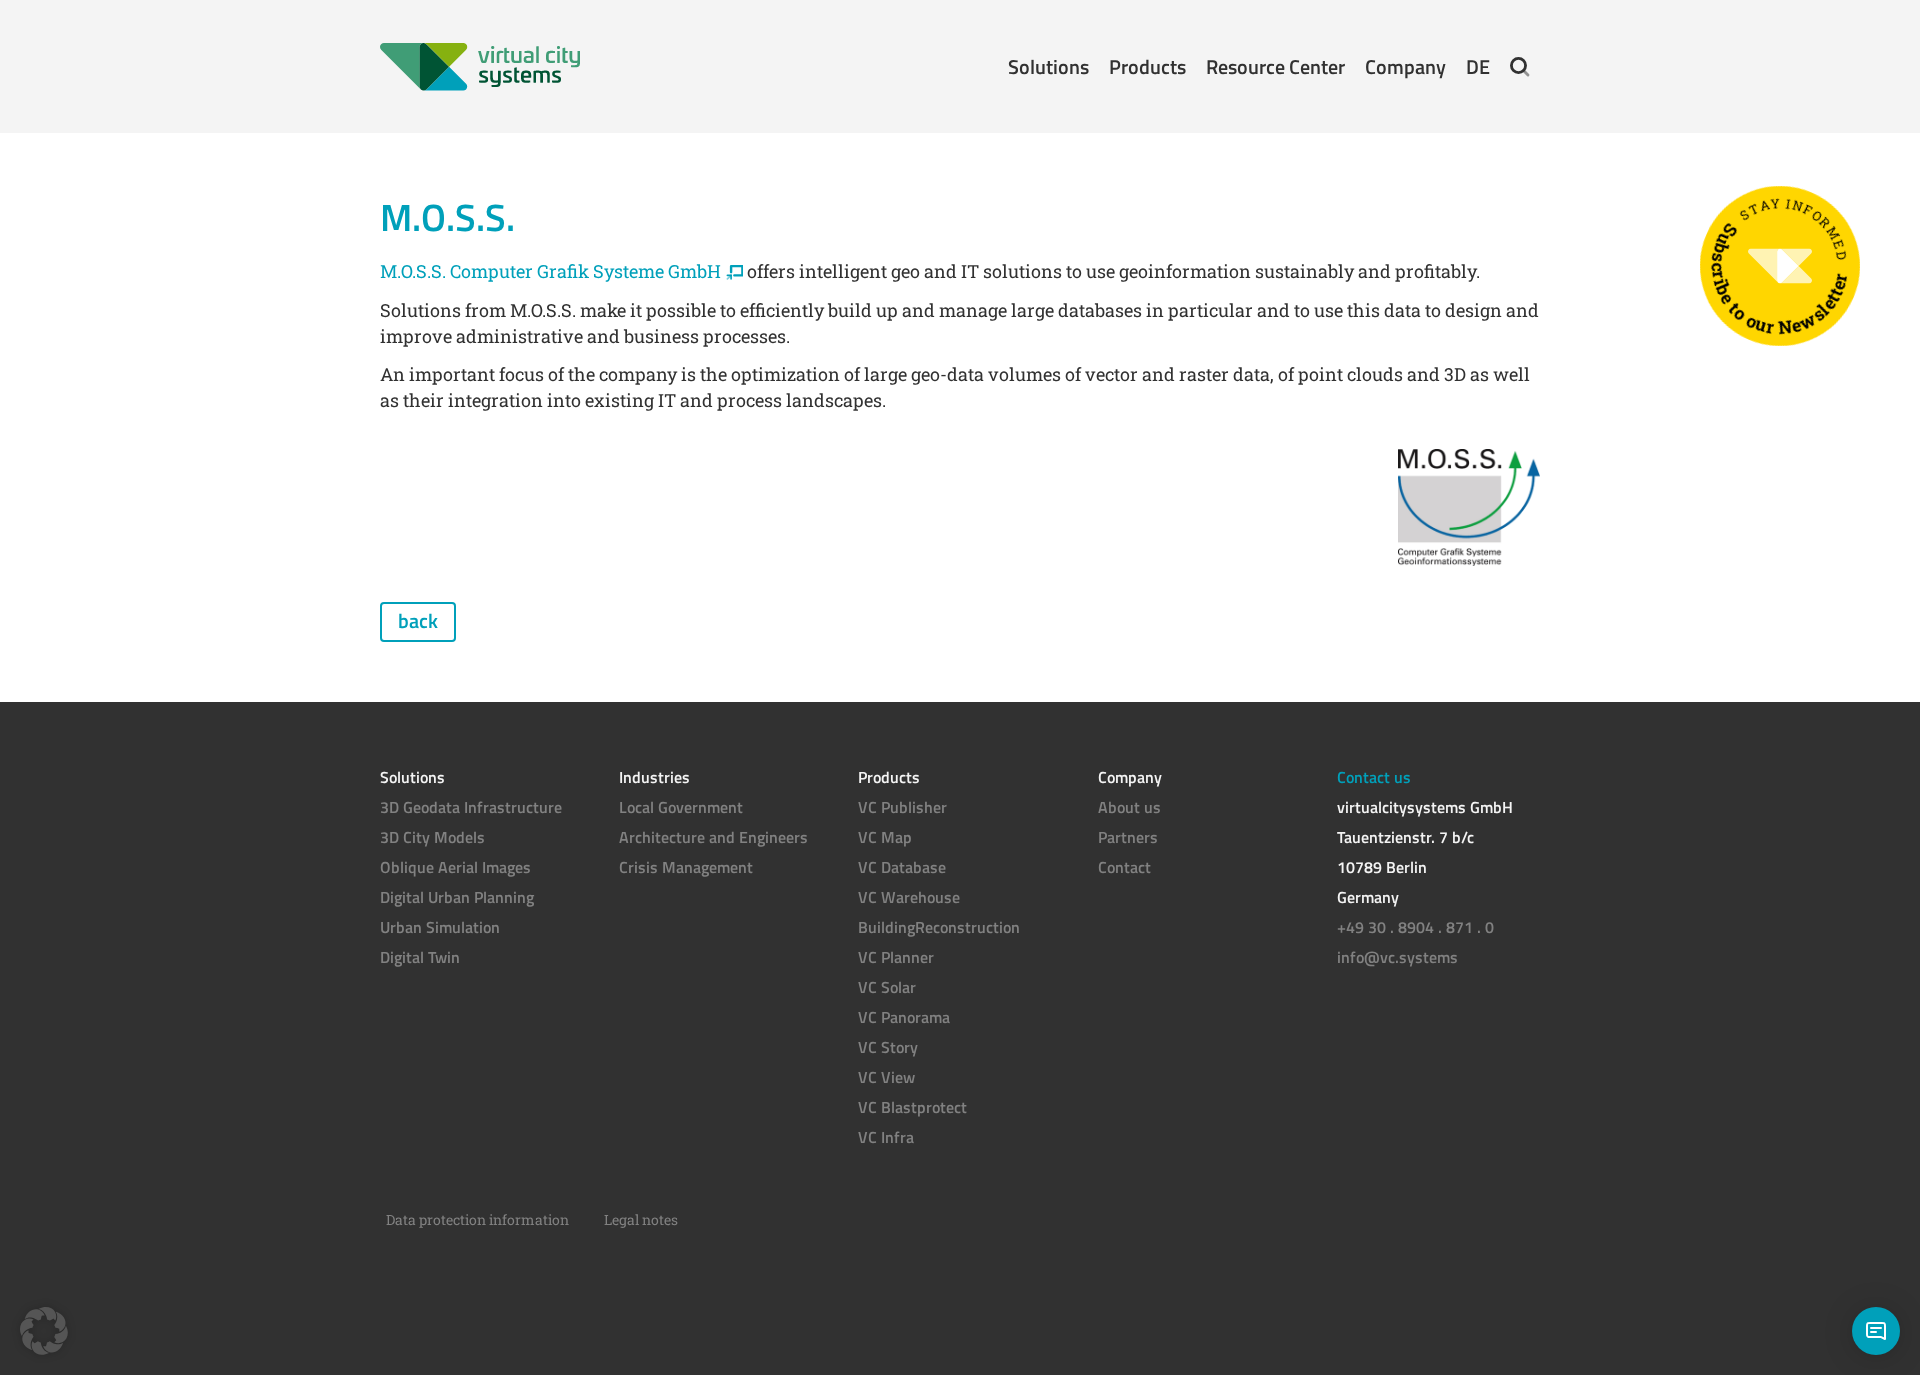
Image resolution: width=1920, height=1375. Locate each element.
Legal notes (641, 1219)
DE (1478, 66)
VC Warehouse (909, 897)
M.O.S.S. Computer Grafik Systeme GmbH (550, 271)
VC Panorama (904, 1017)
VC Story (888, 1047)
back (418, 620)
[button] (1520, 67)
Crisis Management (686, 867)
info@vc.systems (1397, 957)
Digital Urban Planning (457, 897)
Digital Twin (420, 957)
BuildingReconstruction (939, 927)
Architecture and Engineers (713, 837)
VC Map (885, 837)
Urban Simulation (440, 927)
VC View (886, 1077)
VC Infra (886, 1137)
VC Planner (896, 957)
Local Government (681, 807)
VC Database (902, 867)
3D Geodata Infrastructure (471, 807)
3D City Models (432, 837)
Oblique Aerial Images (455, 867)
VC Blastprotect (912, 1107)
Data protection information (477, 1219)
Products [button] (1147, 66)
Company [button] (1405, 66)
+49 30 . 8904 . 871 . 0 (1415, 927)
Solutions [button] (1048, 66)
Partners (1128, 837)
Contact (1124, 867)
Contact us (1374, 777)
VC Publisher (902, 807)
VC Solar (887, 987)
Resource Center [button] (1275, 66)
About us (1129, 807)
